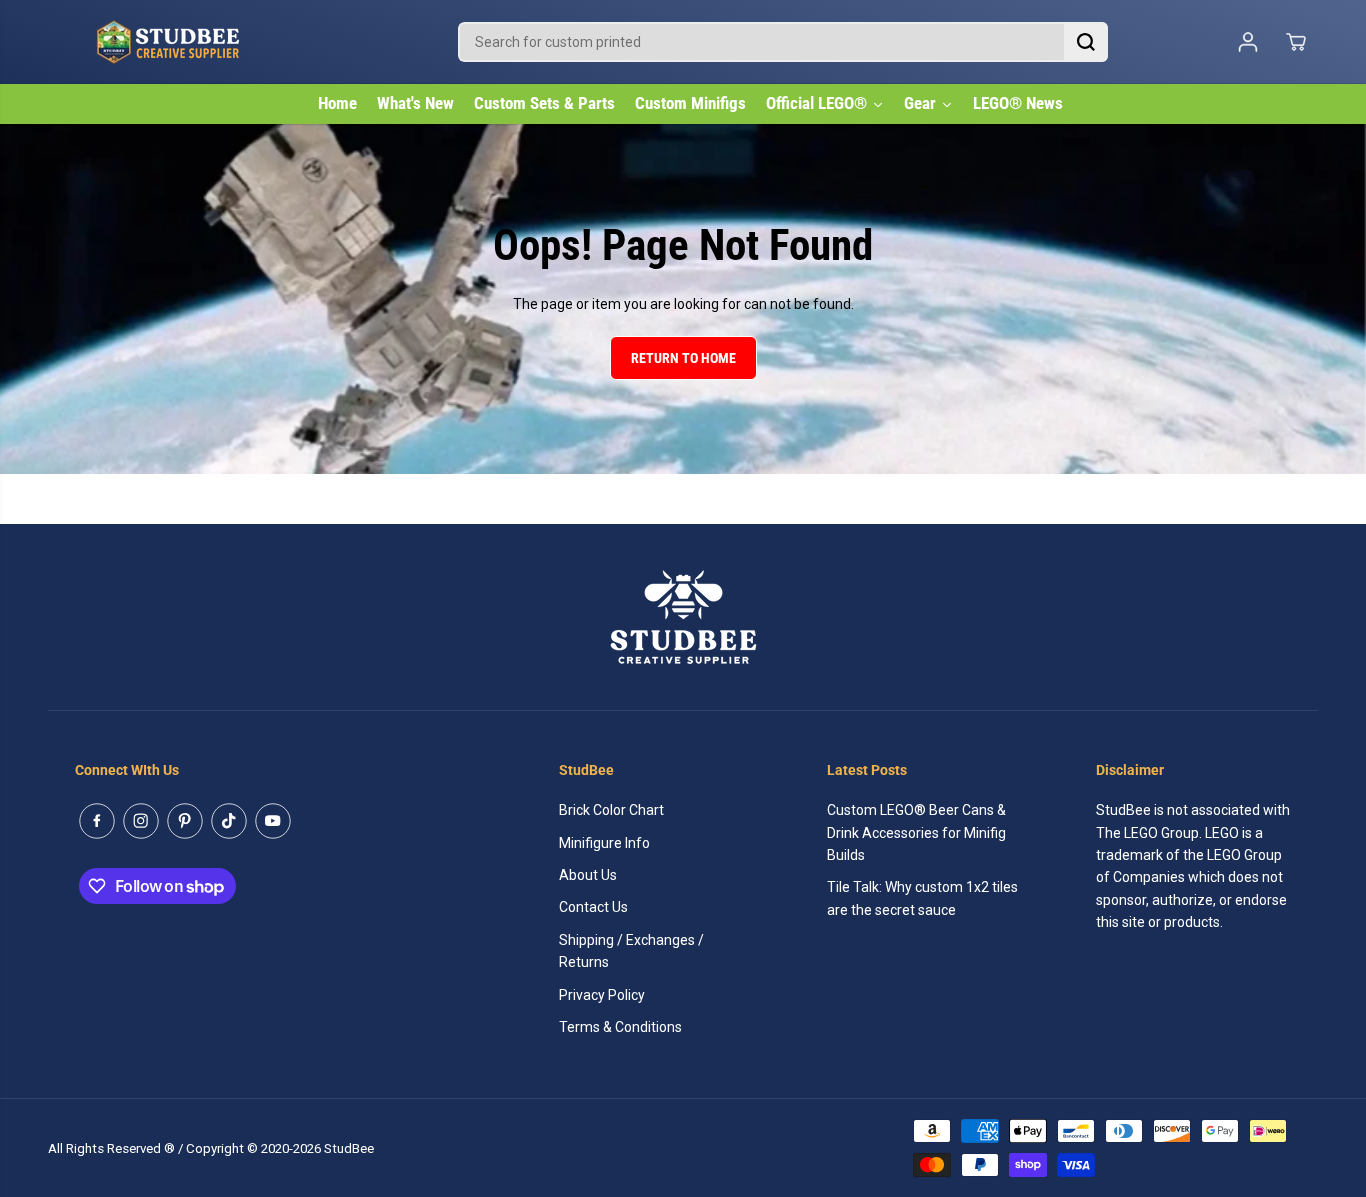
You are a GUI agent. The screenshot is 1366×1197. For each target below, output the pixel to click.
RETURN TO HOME (683, 358)
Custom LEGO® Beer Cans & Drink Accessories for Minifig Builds (916, 832)
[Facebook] (97, 821)
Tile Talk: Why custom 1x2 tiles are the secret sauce (922, 898)
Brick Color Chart (611, 810)
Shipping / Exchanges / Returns (631, 951)
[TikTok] (229, 821)
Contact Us (593, 907)
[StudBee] (218, 42)
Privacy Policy (602, 995)
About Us (588, 875)
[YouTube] (273, 821)
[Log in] (1248, 42)
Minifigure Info (604, 843)
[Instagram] (141, 821)
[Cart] (1296, 42)
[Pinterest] (185, 821)
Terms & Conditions (620, 1027)
